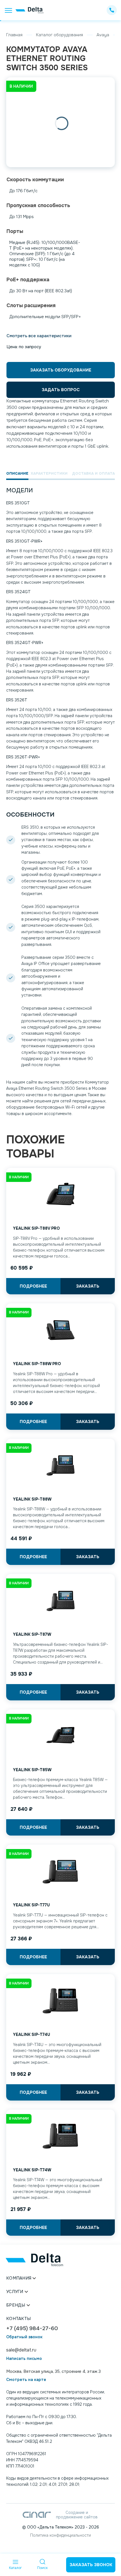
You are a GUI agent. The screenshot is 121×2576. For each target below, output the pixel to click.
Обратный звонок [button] (24, 2337)
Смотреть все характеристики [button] (39, 336)
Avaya (103, 35)
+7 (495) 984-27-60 (32, 2329)
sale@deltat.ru (21, 2350)
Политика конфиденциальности (60, 2535)
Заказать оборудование (61, 370)
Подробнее (33, 1286)
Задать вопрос (61, 390)
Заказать (88, 1286)
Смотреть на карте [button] (26, 2380)
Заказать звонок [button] (91, 2565)
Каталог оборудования (60, 35)
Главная (14, 35)
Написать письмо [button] (24, 2359)
